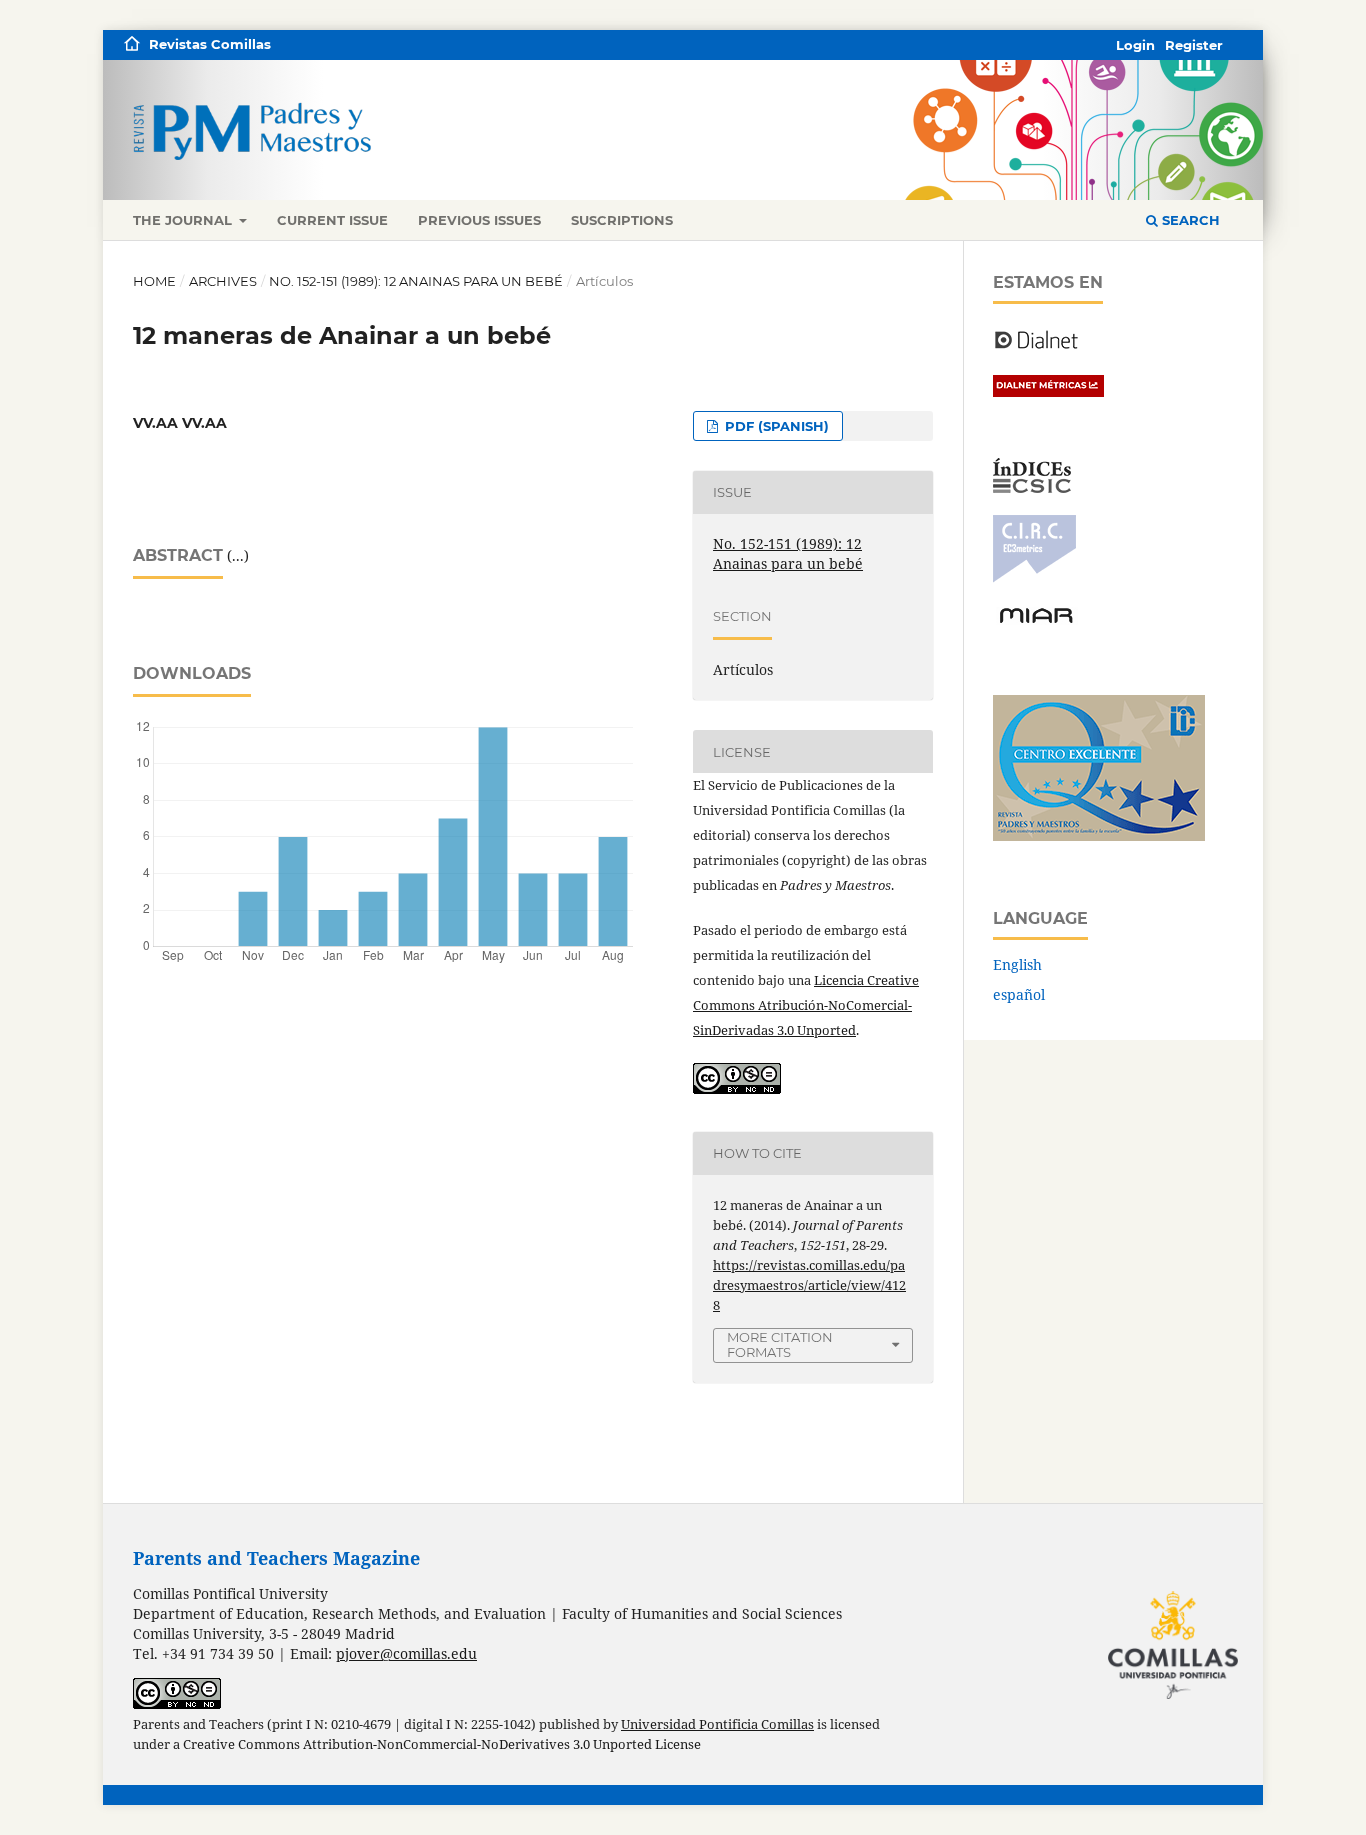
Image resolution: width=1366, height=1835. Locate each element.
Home (154, 281)
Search (1189, 220)
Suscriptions (622, 220)
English (1017, 964)
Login (1135, 45)
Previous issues (479, 220)
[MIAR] (1036, 621)
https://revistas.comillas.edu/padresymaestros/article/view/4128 (809, 1285)
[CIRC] (1034, 577)
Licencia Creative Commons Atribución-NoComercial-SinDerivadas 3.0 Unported (806, 1005)
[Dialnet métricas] (1048, 391)
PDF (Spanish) (775, 426)
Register (1194, 45)
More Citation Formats (780, 1344)
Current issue (332, 220)
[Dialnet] (1036, 347)
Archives (223, 281)
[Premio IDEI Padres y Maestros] (1099, 835)
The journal (184, 220)
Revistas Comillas (210, 44)
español (1019, 994)
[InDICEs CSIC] (1032, 487)
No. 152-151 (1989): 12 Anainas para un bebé (416, 281)
